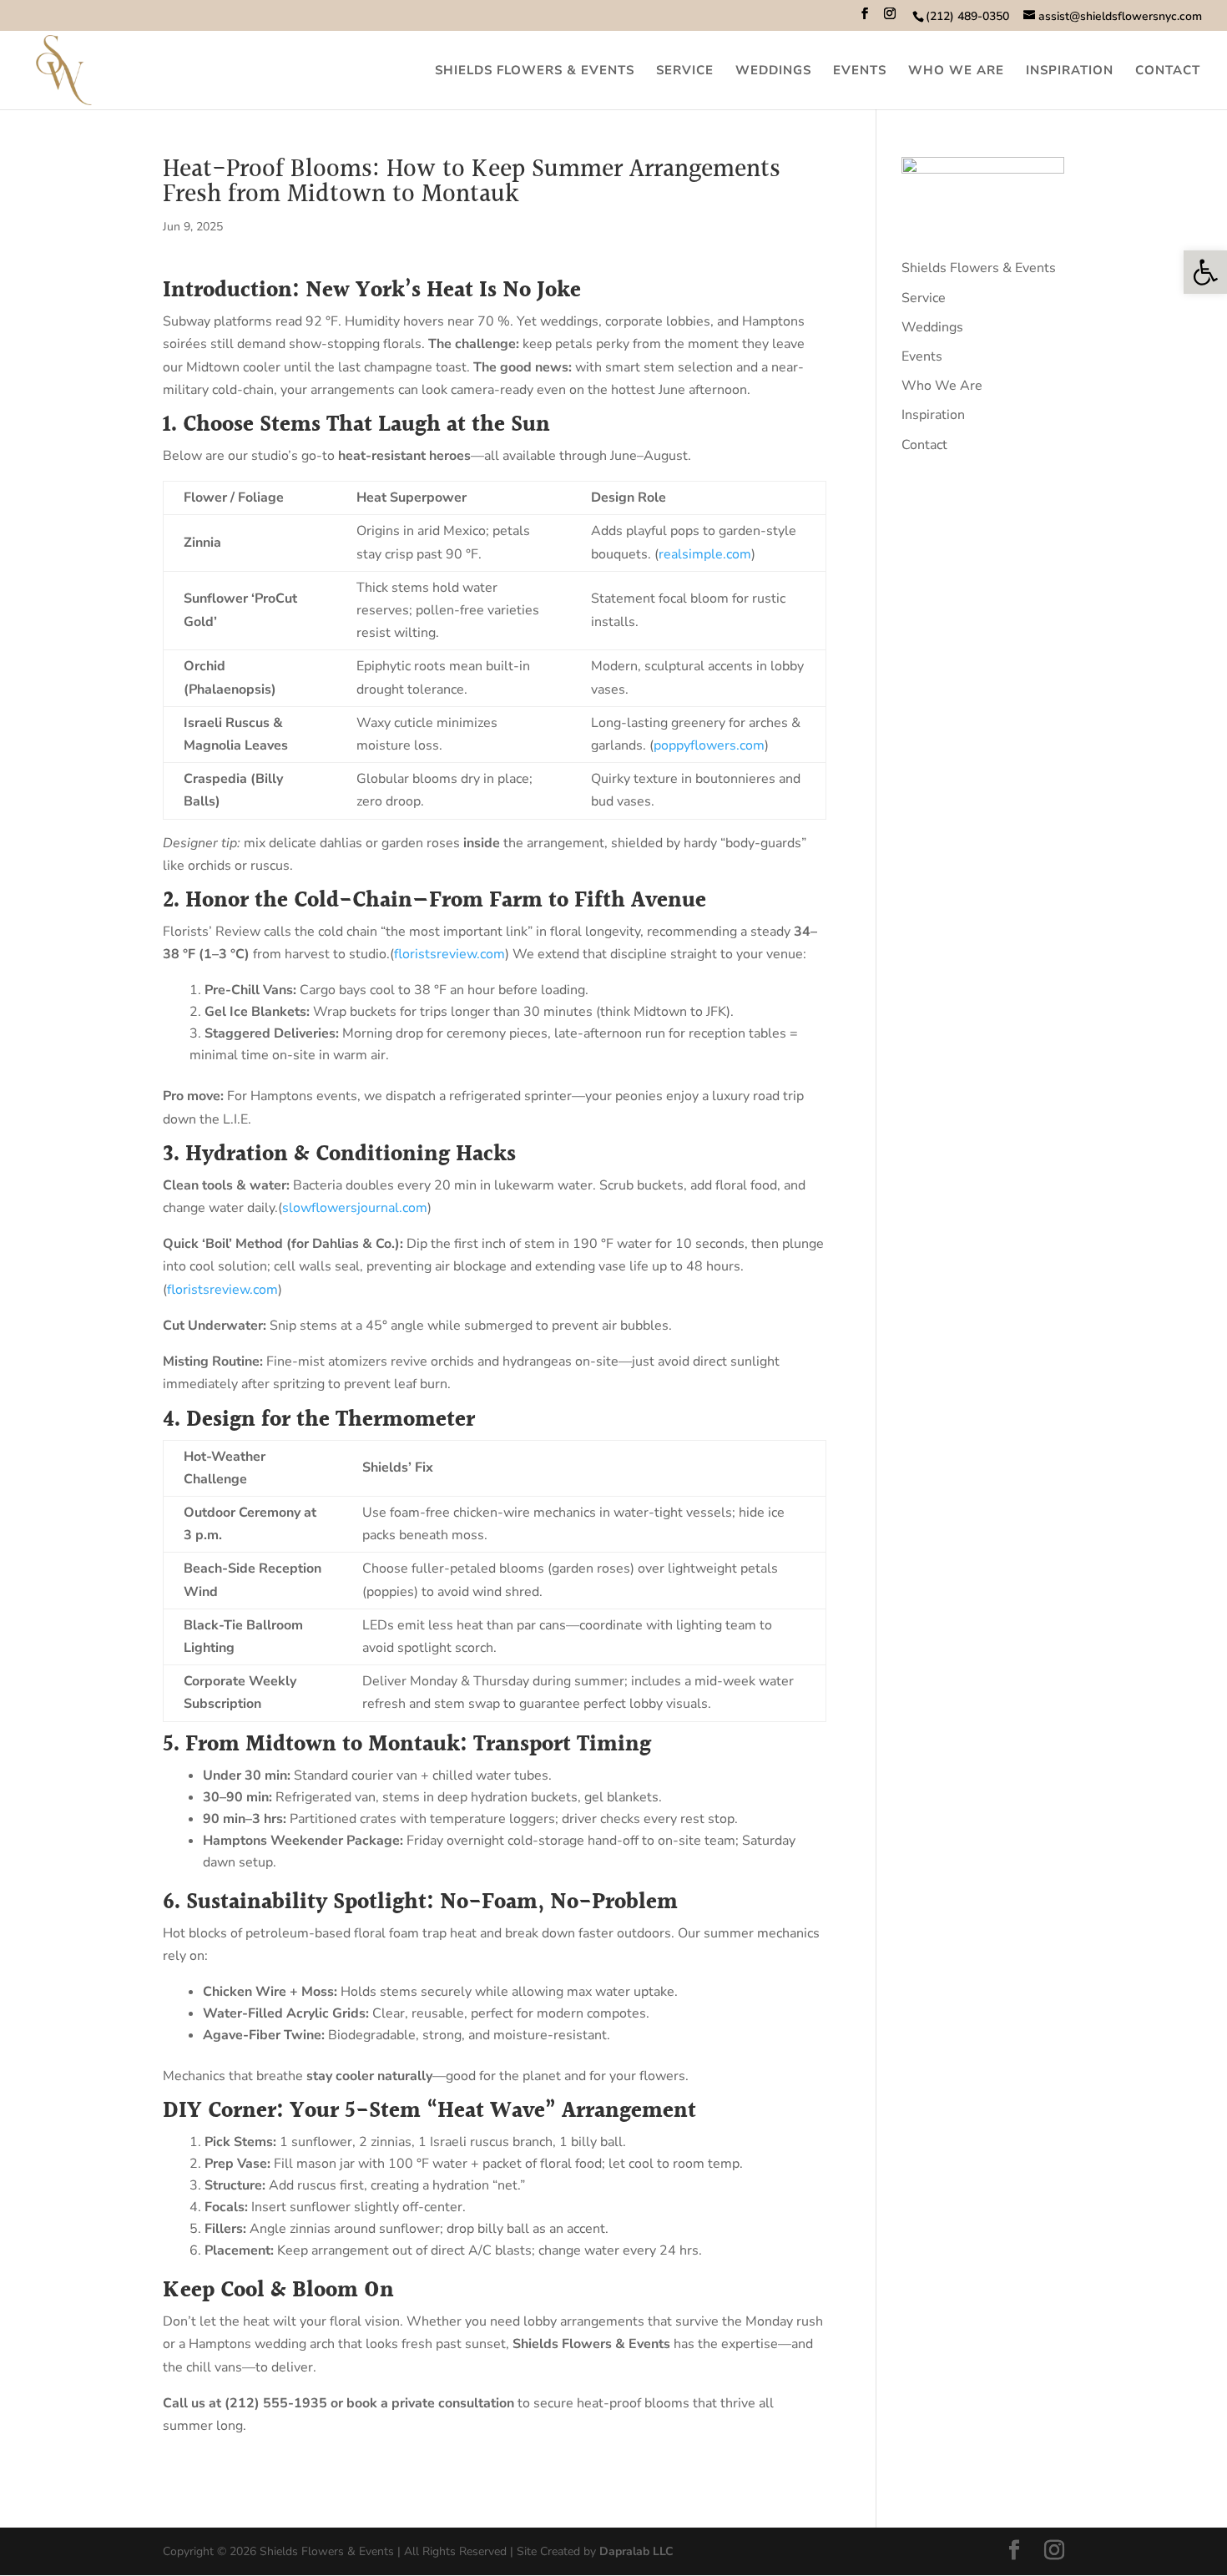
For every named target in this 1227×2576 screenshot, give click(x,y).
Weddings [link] (773, 71)
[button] (865, 19)
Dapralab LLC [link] (636, 2551)
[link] (1205, 272)
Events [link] (860, 71)
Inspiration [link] (1070, 71)
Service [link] (685, 71)
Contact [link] (1168, 71)
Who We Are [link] (956, 71)
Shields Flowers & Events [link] (535, 71)
